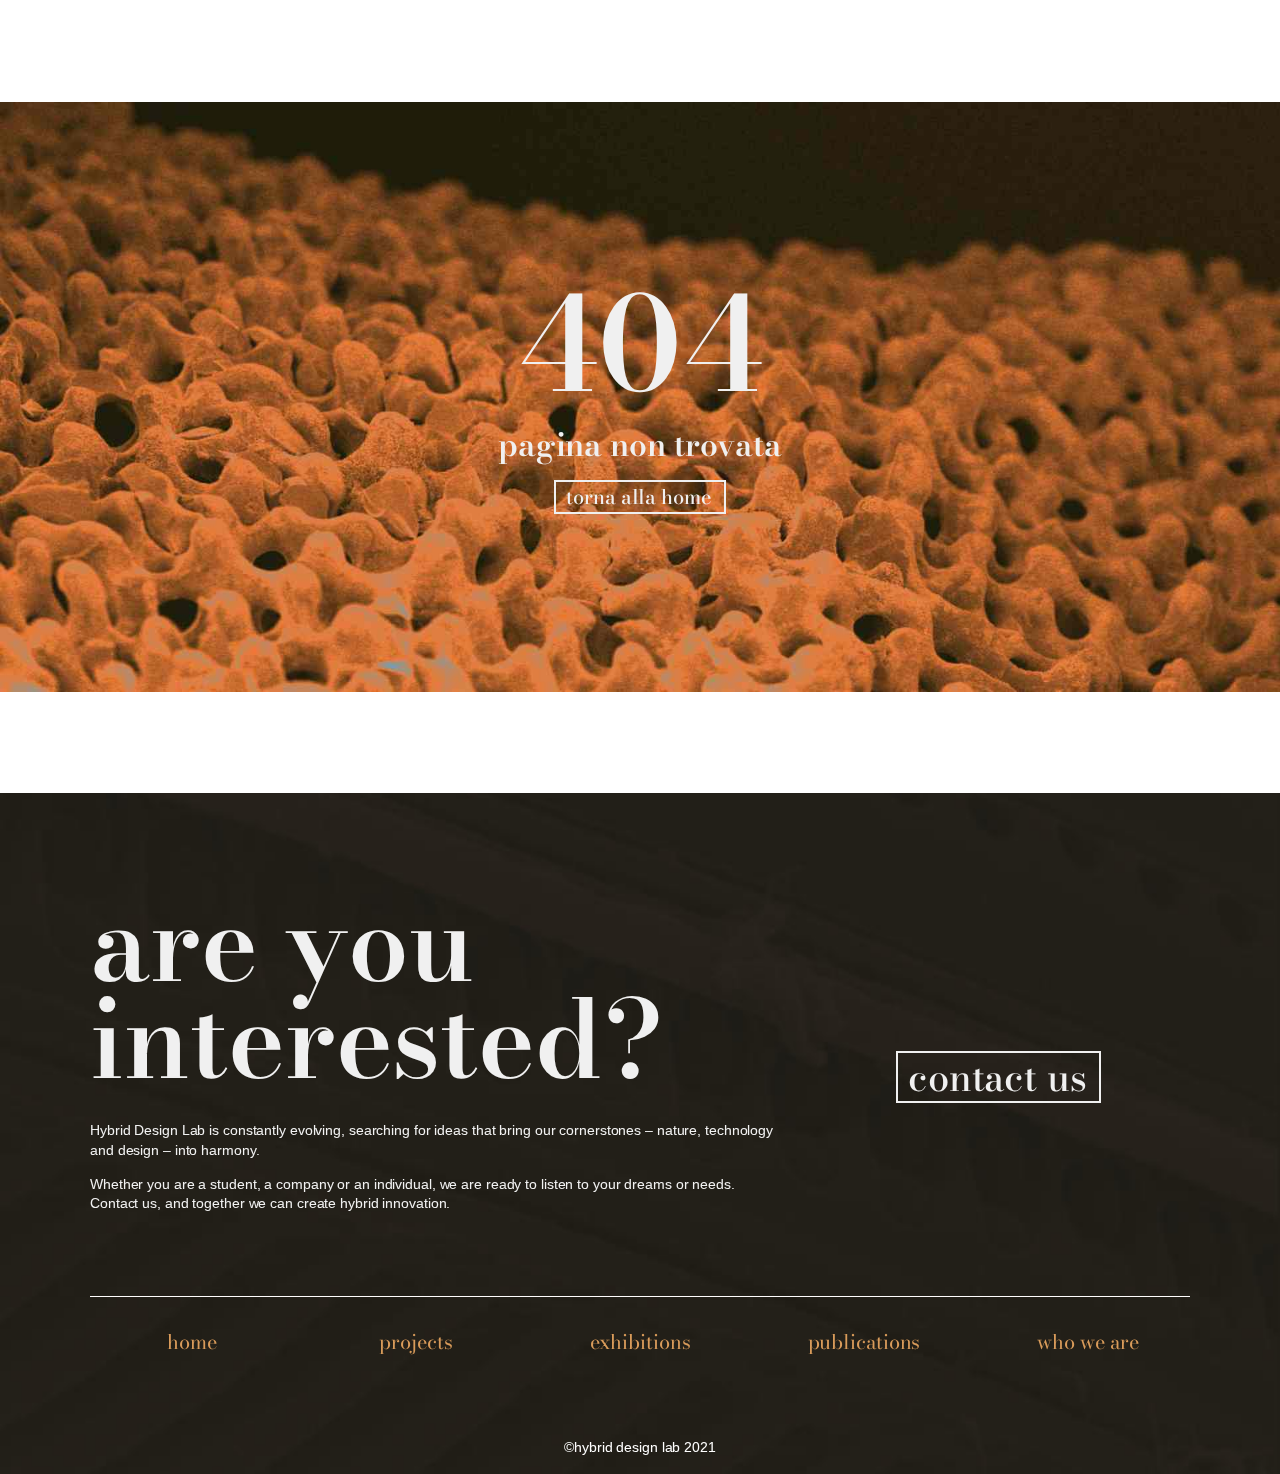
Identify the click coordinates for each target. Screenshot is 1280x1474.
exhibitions (640, 1341)
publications (864, 1341)
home (192, 1341)
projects (415, 1341)
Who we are (1087, 1341)
